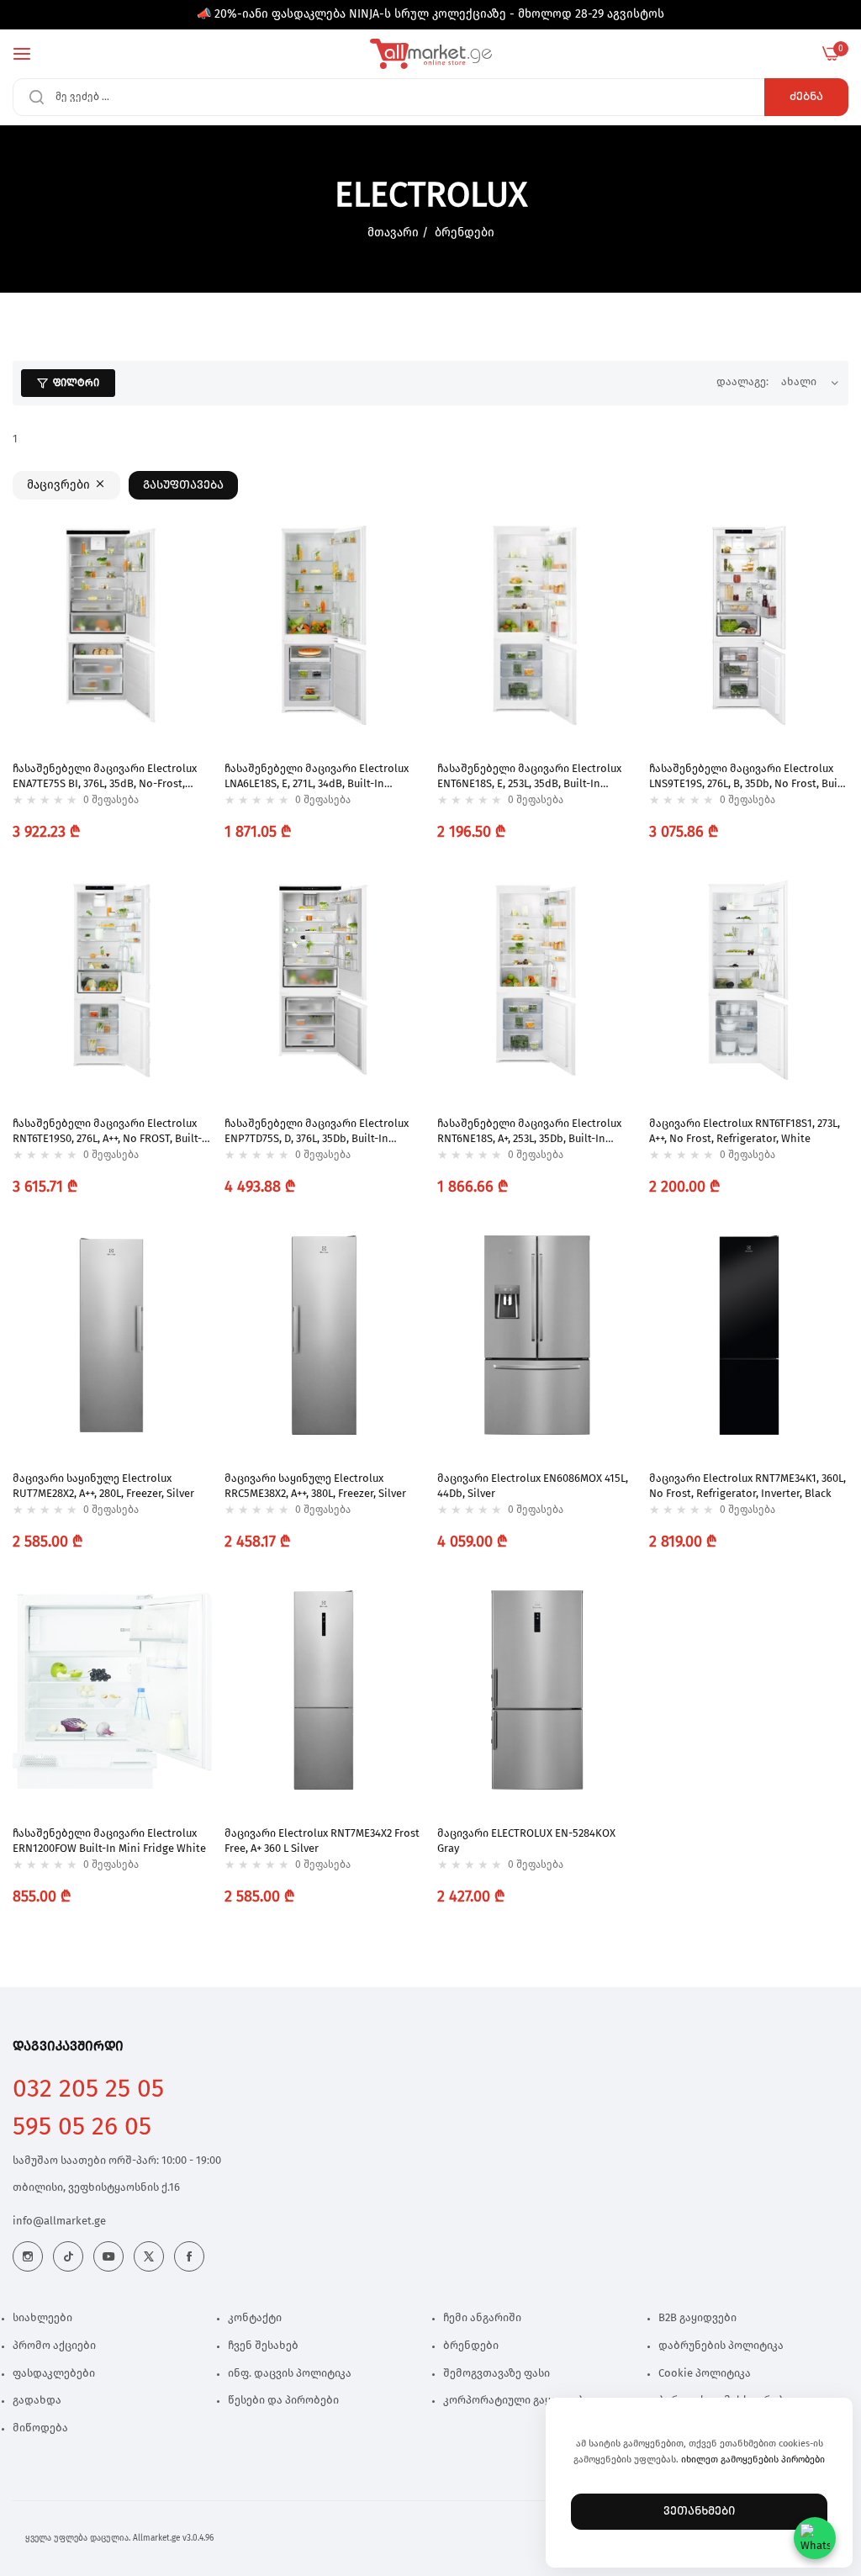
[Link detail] (28, 2256)
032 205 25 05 (88, 2089)
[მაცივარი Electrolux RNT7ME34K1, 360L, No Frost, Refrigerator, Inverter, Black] (749, 1335)
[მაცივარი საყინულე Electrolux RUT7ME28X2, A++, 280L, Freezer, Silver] (112, 1335)
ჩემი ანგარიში (482, 2318)
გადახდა (37, 2401)
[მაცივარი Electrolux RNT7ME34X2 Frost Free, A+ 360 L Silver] (324, 1690)
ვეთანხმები (699, 2511)
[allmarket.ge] (431, 54)
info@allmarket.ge (59, 2222)
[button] (195, 555)
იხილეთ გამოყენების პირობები (753, 2460)
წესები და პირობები (283, 2401)
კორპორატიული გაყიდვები (517, 2401)
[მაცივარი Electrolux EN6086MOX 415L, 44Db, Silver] (537, 1335)
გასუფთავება (183, 485)
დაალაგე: (742, 382)
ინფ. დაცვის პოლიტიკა (290, 2374)
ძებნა (806, 97)
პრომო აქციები (54, 2346)
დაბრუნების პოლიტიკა (721, 2346)
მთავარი (393, 233)
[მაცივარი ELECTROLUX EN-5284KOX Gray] (537, 1690)
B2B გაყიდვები (697, 2318)
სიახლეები (42, 2318)
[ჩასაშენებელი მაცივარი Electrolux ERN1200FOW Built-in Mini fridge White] (112, 1690)
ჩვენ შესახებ (263, 2346)
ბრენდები (465, 233)
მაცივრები (58, 485)
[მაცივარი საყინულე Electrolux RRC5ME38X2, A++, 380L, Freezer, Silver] (324, 1335)
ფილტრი (76, 383)
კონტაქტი (255, 2318)
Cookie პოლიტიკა (705, 2374)
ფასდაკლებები (54, 2374)
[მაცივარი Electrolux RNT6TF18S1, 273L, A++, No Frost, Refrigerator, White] (749, 980)
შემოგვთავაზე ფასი (497, 2374)
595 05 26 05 (82, 2127)
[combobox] (430, 97)
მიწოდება (40, 2428)
